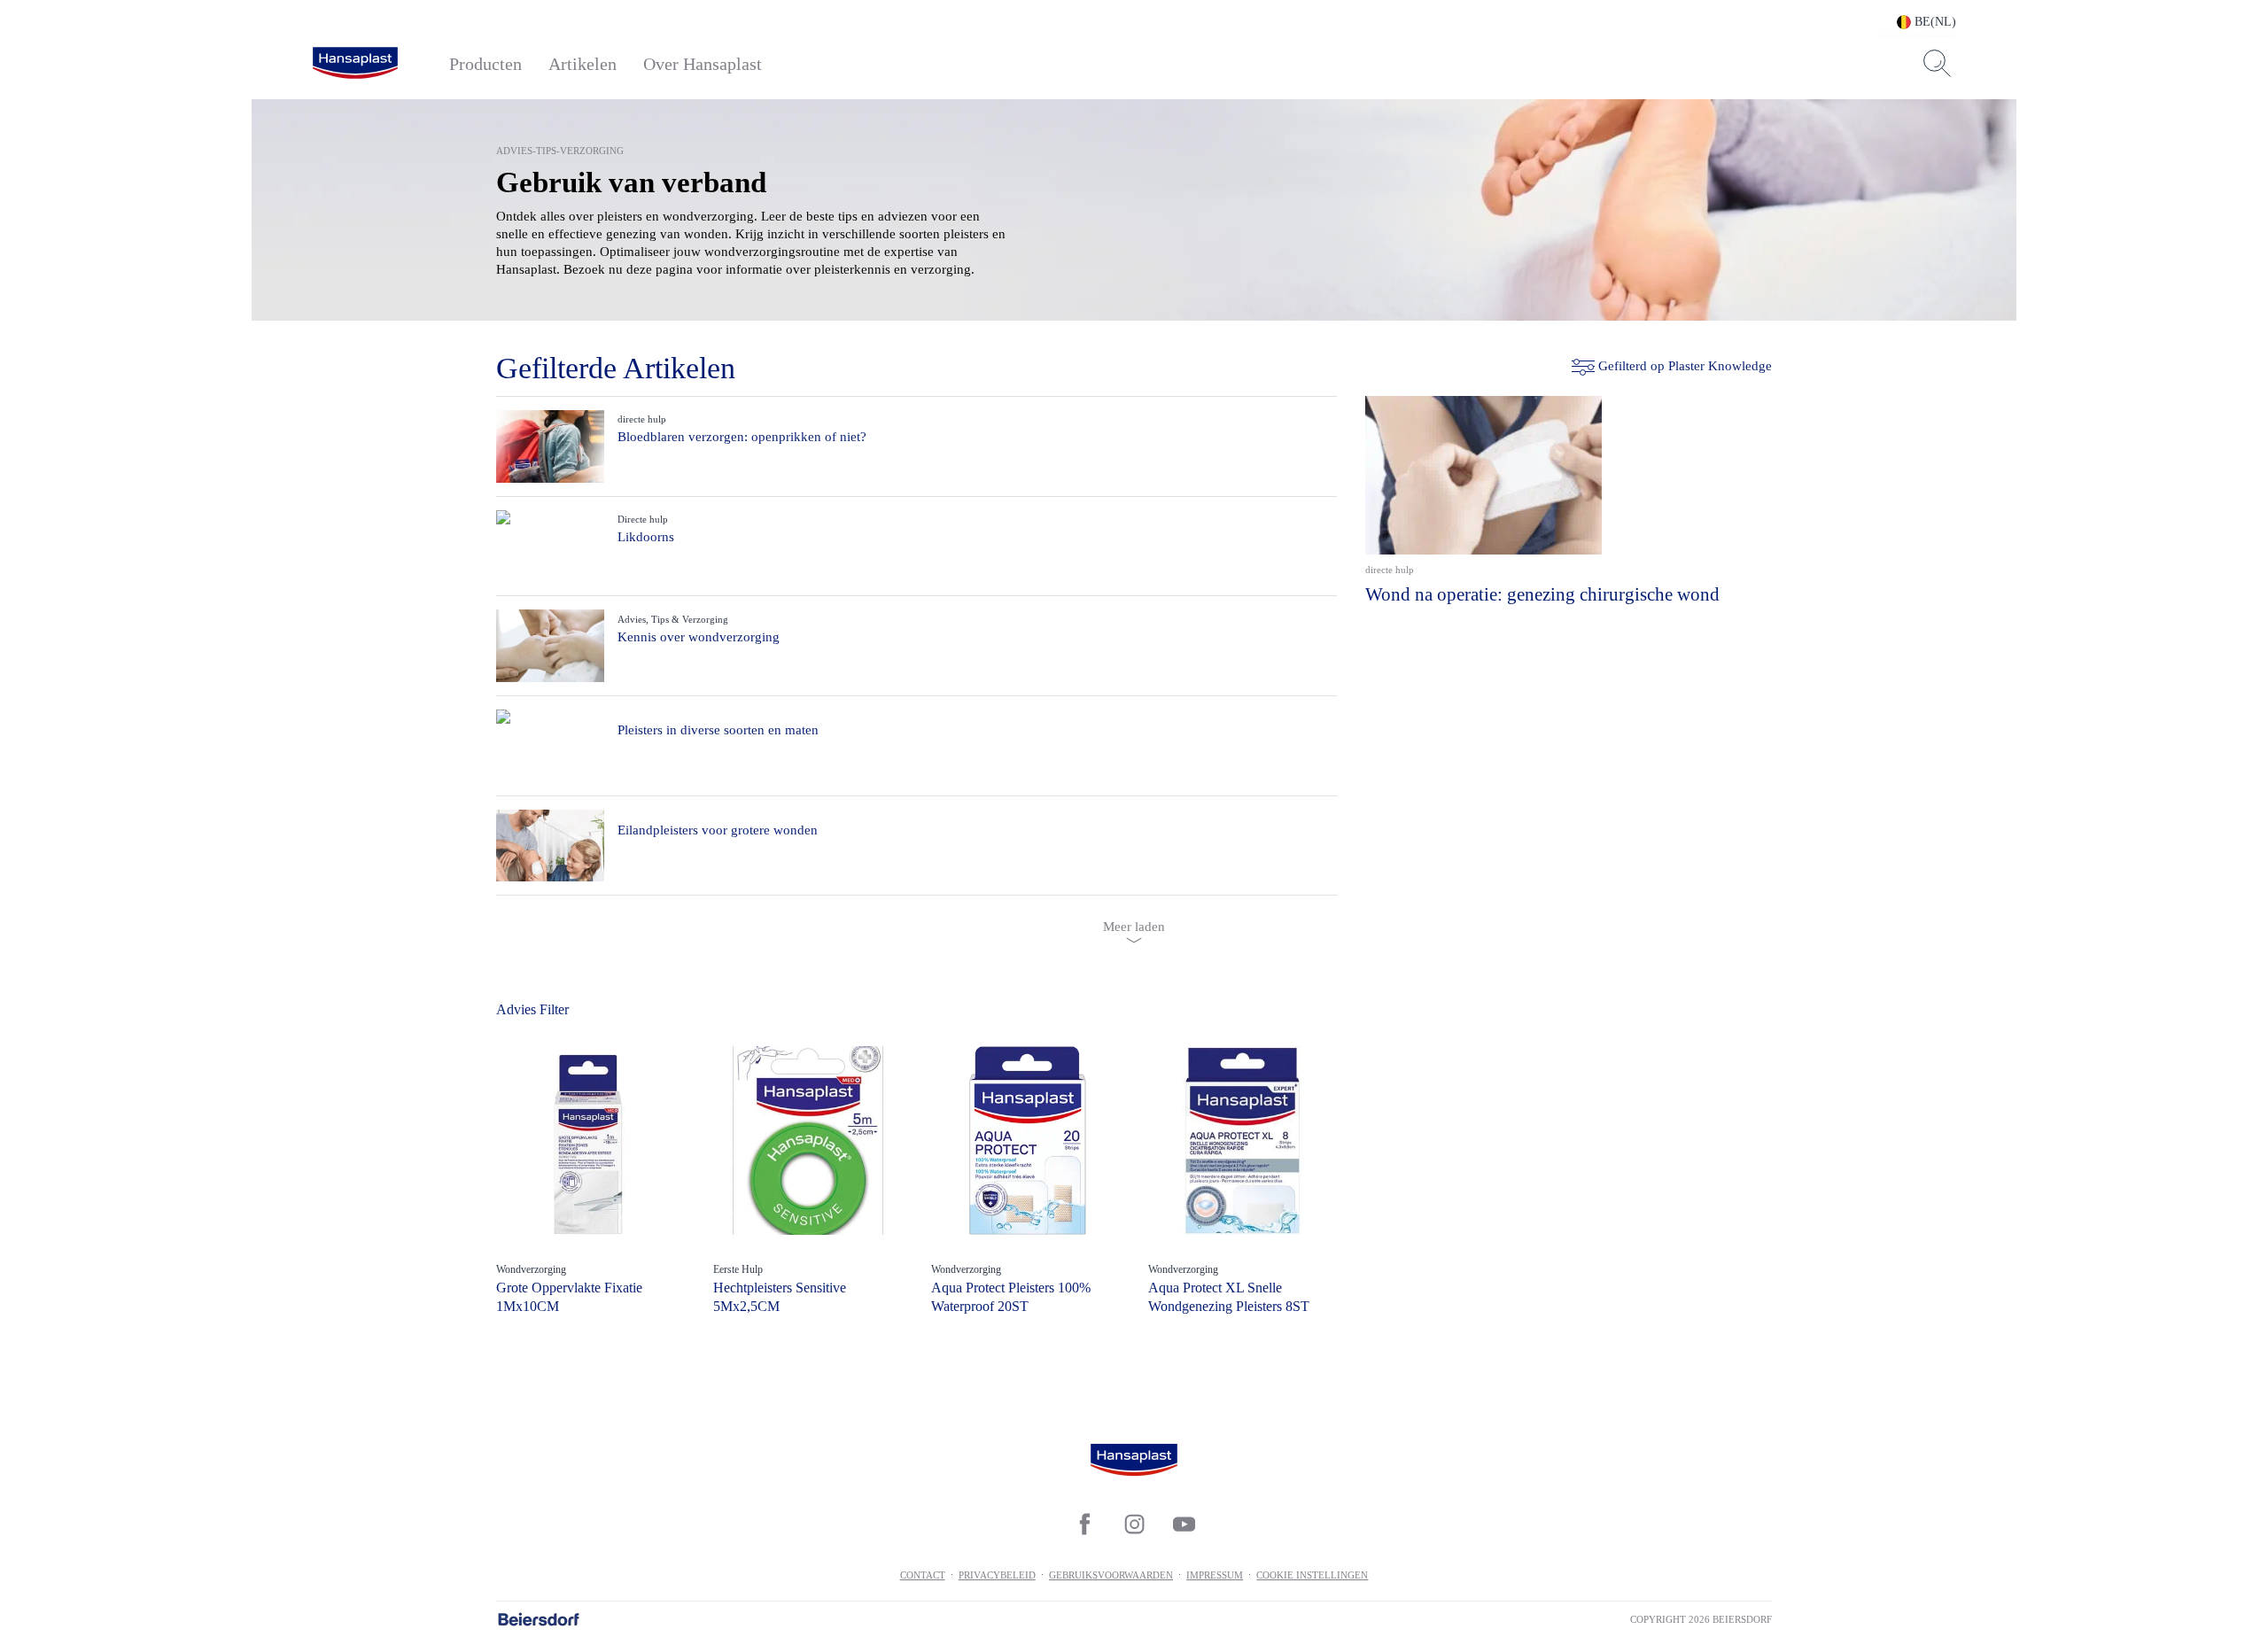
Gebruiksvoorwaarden (1111, 1575)
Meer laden (1134, 927)
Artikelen (583, 64)
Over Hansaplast (703, 64)
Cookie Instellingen (1312, 1575)
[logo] (355, 64)
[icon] (1084, 1524)
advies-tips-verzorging (560, 151)
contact (923, 1575)
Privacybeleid (997, 1575)
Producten (485, 64)
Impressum (1215, 1575)
